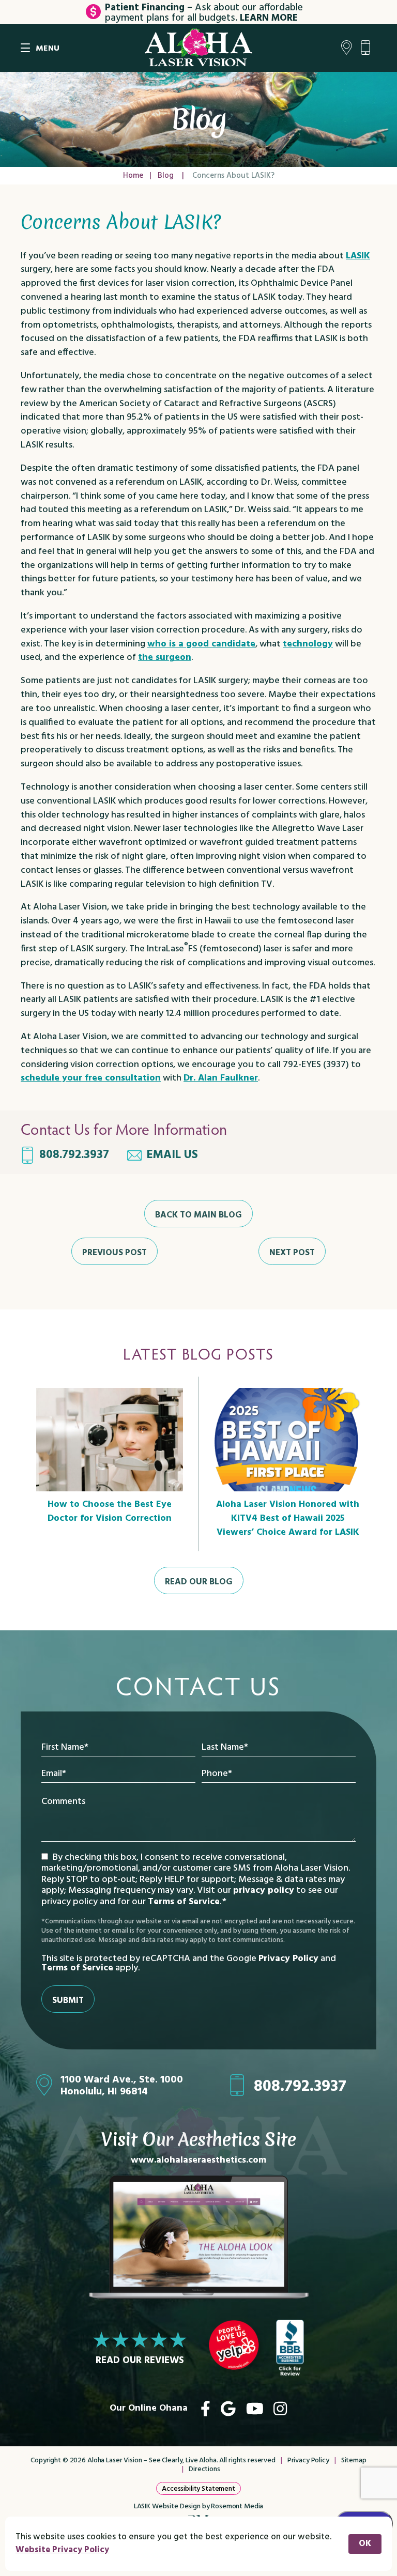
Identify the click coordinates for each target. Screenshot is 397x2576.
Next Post (292, 1253)
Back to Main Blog (198, 1215)
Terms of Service (184, 1902)
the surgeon (165, 658)
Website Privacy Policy (62, 2550)
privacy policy (264, 1891)
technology (308, 644)
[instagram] (280, 2409)
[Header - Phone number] (368, 48)
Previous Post (114, 1253)
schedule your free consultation (91, 1078)
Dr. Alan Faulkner (221, 1078)
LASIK (358, 256)
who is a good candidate (201, 644)
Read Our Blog (199, 1582)
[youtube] (255, 2409)
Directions (204, 2469)
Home (133, 176)
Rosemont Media (237, 2506)
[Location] (347, 48)
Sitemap (354, 2461)
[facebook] (205, 2409)
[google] (228, 2409)
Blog (166, 176)
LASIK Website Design (167, 2506)
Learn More (269, 18)
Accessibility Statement (198, 2489)
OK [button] (365, 2544)
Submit (68, 2001)
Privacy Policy (288, 1959)
